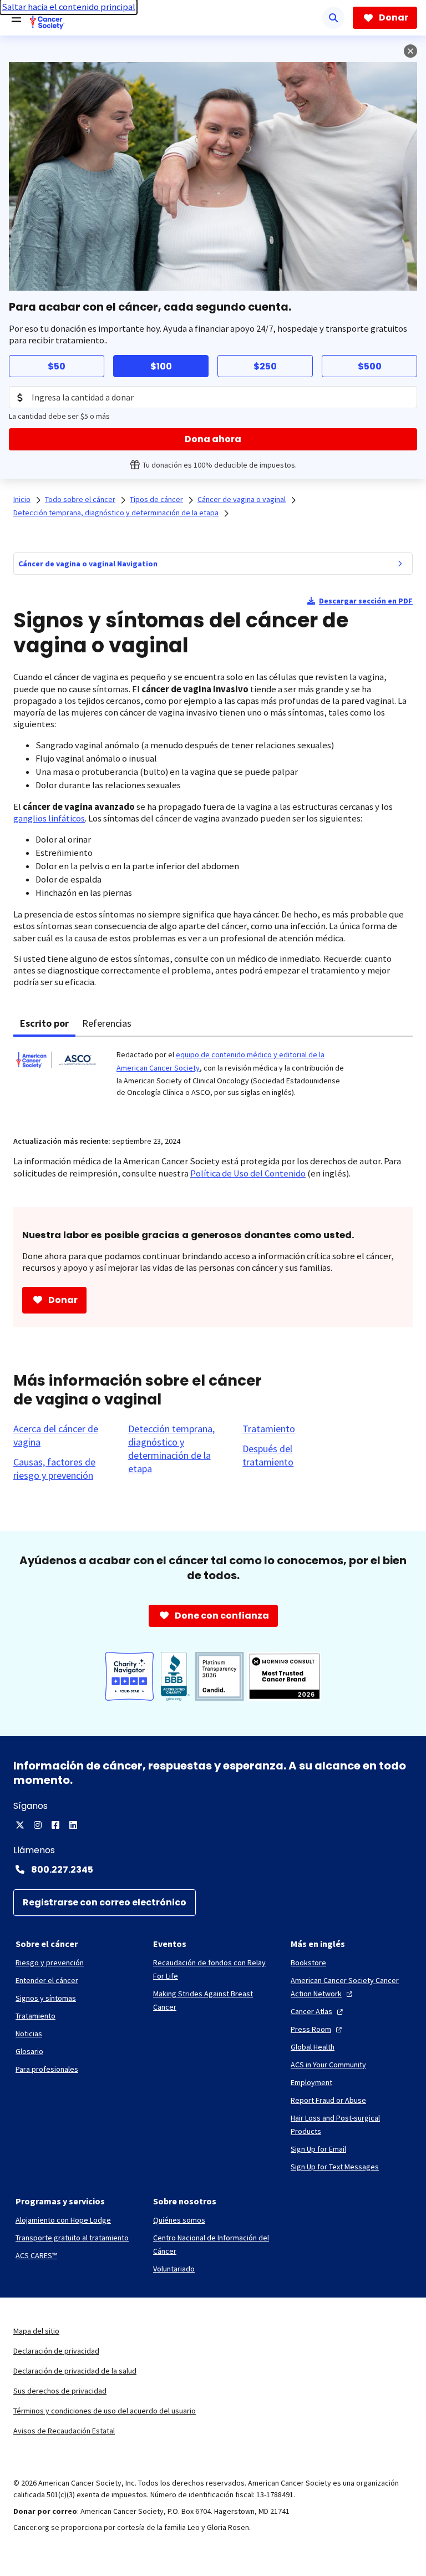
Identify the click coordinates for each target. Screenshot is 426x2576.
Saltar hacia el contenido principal (69, 7)
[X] (20, 1825)
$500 (370, 366)
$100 (161, 366)
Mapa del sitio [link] (36, 2331)
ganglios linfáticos (49, 818)
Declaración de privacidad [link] (56, 2351)
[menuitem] (400, 564)
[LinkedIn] (73, 1825)
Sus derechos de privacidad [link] (60, 2391)
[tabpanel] (213, 1079)
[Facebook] (55, 1825)
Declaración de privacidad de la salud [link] (75, 2371)
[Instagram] (38, 1825)
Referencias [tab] (107, 1023)
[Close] (410, 51)
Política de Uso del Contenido (248, 1173)
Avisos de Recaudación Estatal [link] (64, 2431)
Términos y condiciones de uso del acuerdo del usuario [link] (105, 2411)
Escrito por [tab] (44, 1023)
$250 (265, 366)
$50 (57, 366)
